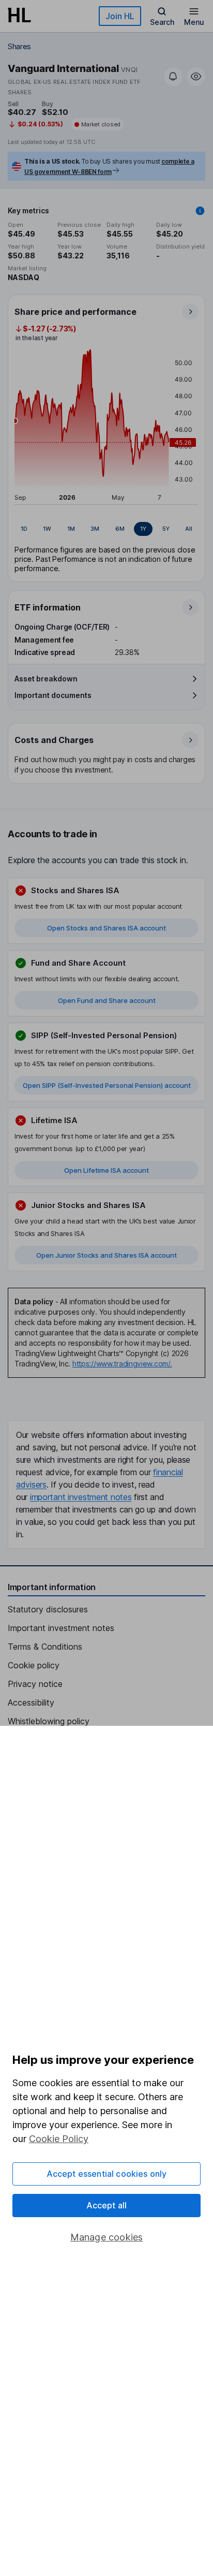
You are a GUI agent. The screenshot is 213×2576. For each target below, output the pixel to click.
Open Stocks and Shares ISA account (106, 928)
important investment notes (81, 1497)
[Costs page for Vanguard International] (107, 754)
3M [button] (95, 529)
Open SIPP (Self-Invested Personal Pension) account (107, 1085)
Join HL (120, 16)
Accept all (107, 2205)
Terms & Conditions (45, 1647)
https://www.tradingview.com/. (122, 1364)
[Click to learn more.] (200, 211)
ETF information (48, 607)
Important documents (53, 695)
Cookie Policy (59, 2139)
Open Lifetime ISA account (106, 1170)
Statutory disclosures (48, 1609)
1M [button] (71, 529)
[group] (106, 529)
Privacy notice (35, 1684)
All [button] (189, 529)
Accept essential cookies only (107, 2174)
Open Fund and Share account (107, 1000)
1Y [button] (143, 529)
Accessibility (31, 1702)
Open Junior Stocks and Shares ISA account (106, 1255)
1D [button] (24, 529)
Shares (19, 46)
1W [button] (47, 529)
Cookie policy (34, 1665)
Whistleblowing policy (49, 1721)
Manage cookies (107, 2237)
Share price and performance (75, 312)
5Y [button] (166, 529)
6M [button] (120, 529)
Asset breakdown (46, 679)
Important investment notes (61, 1628)
